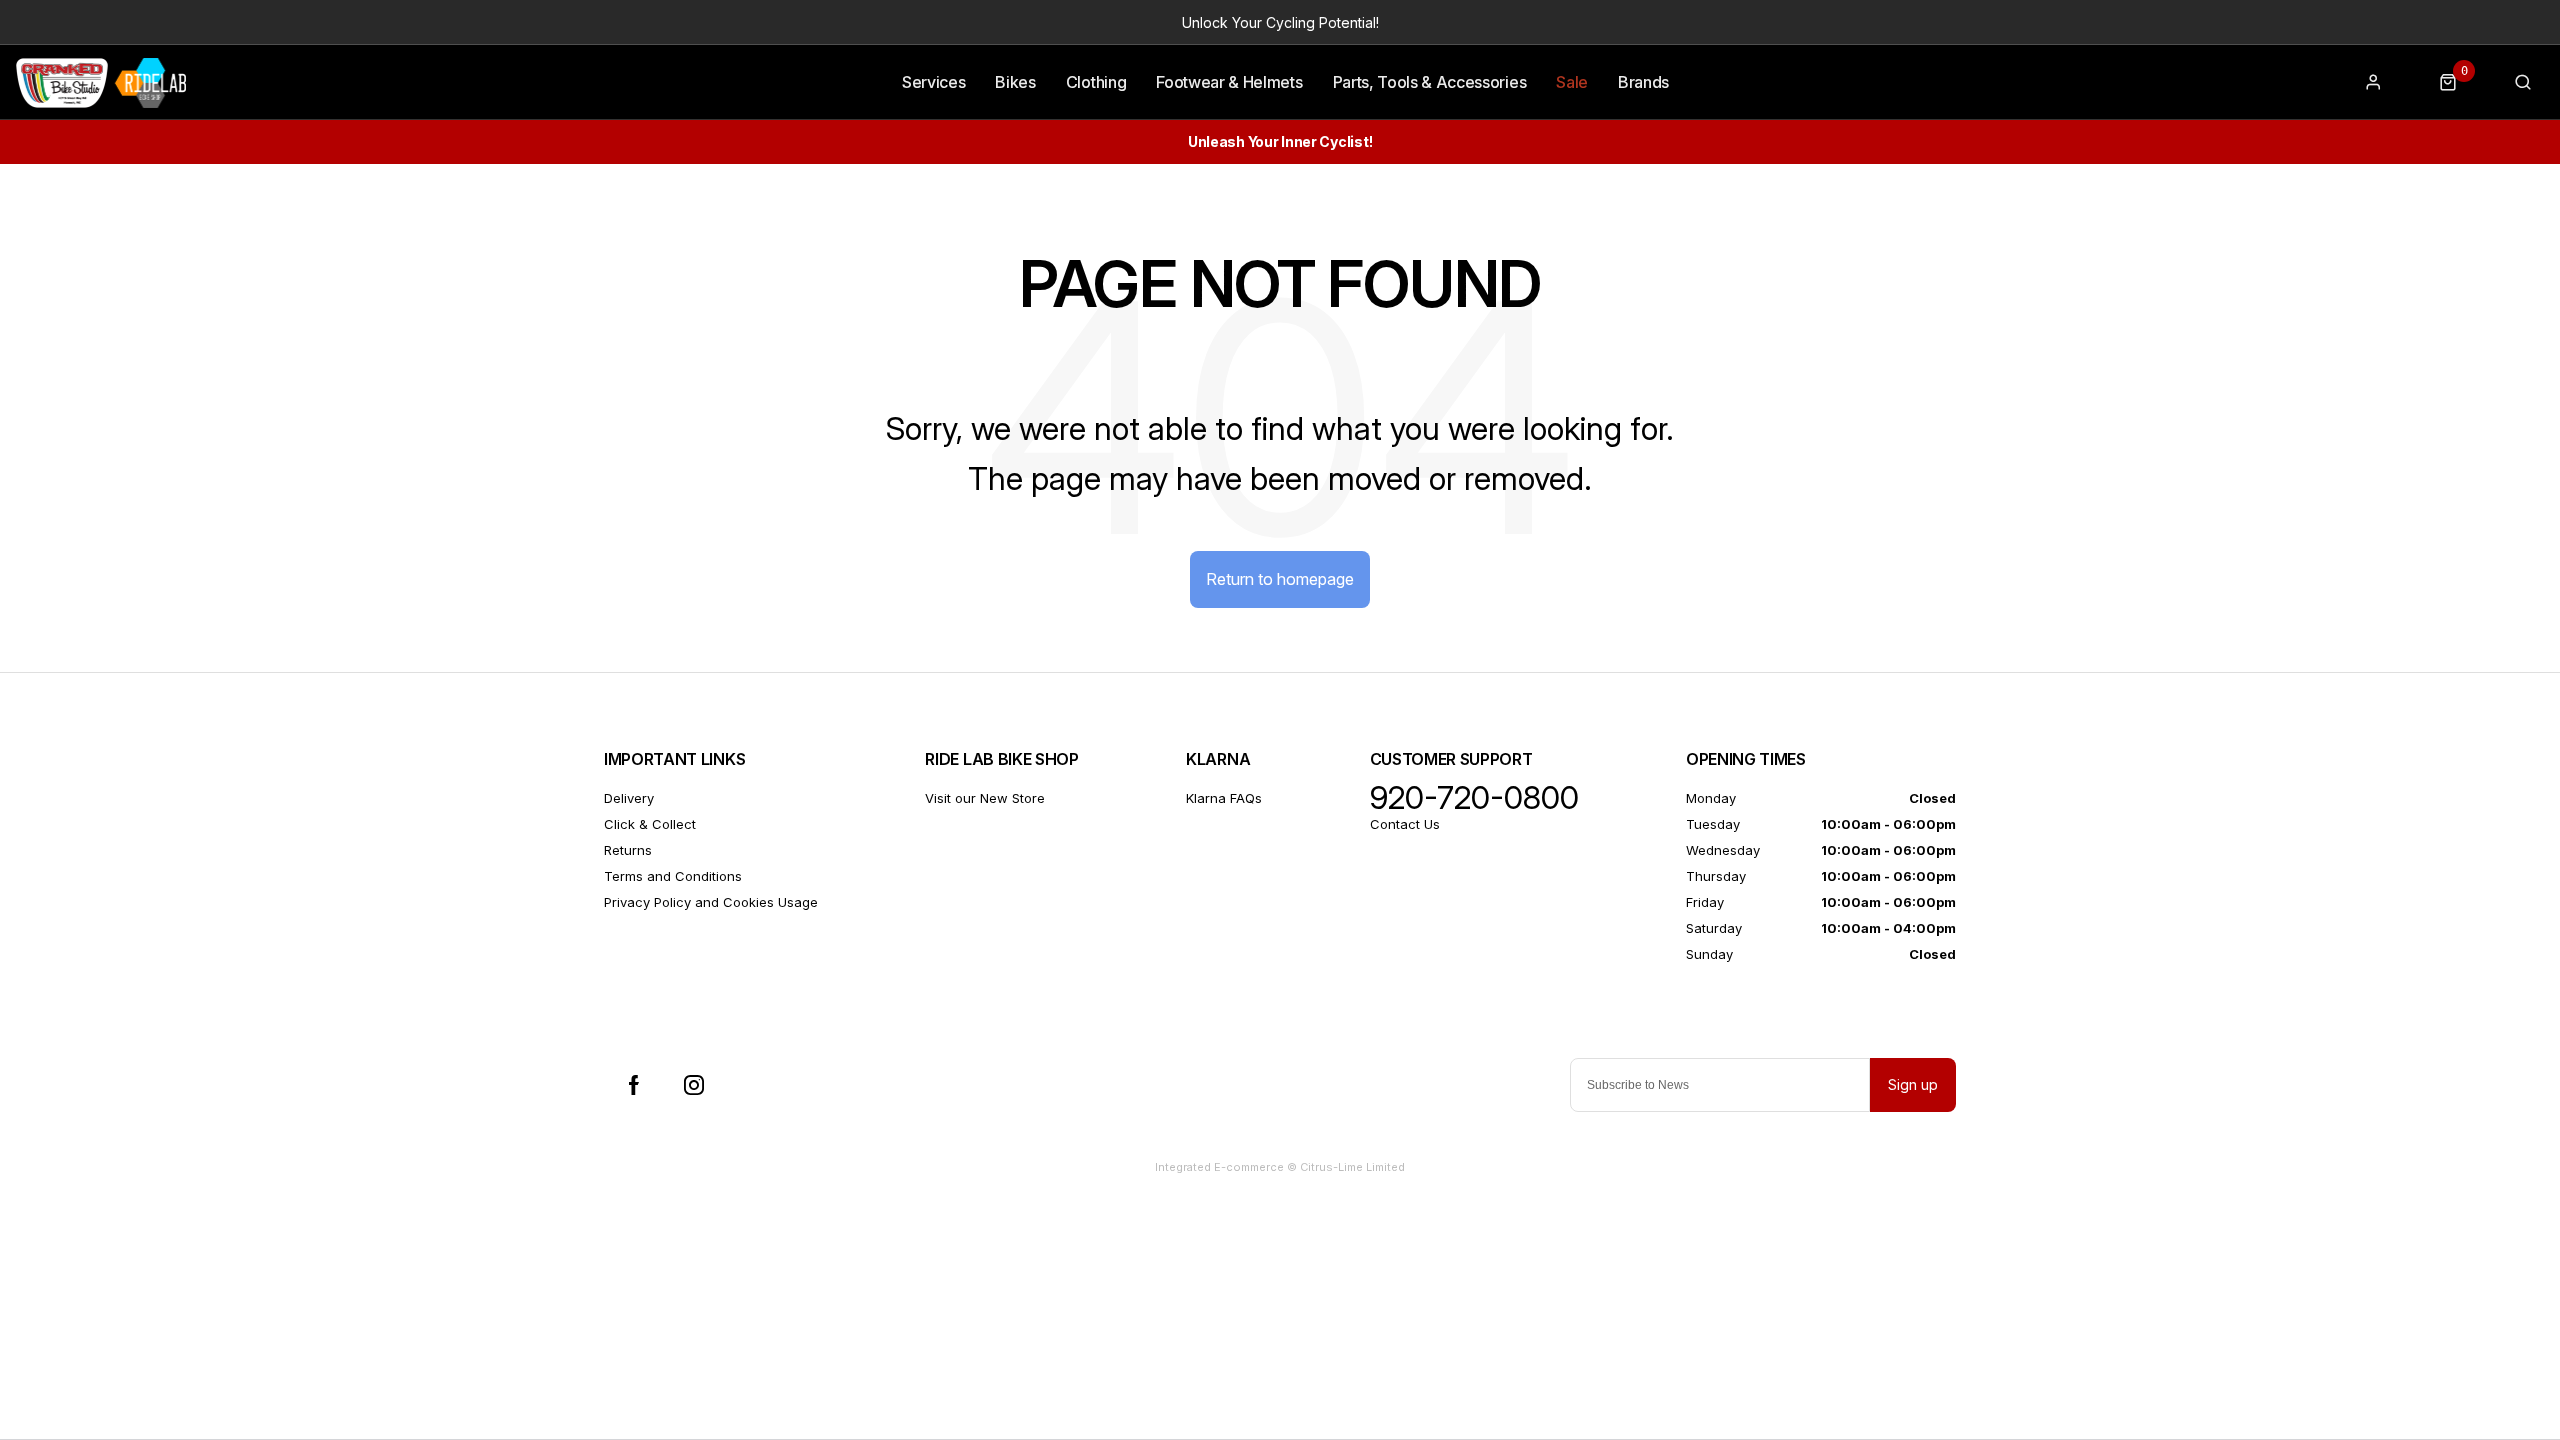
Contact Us (1405, 824)
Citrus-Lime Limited (1352, 1167)
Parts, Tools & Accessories (1430, 82)
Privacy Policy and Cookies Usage (711, 902)
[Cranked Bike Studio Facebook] (634, 1085)
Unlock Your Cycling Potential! (1280, 22)
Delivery (629, 798)
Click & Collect (650, 824)
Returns (628, 850)
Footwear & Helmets (1229, 82)
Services (933, 82)
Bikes (1015, 82)
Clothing (1096, 82)
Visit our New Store (985, 798)
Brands (1643, 82)
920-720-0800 (1474, 798)
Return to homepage (1280, 579)
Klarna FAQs (1224, 798)
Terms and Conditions (673, 876)
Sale (1572, 82)
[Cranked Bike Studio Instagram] (694, 1085)
